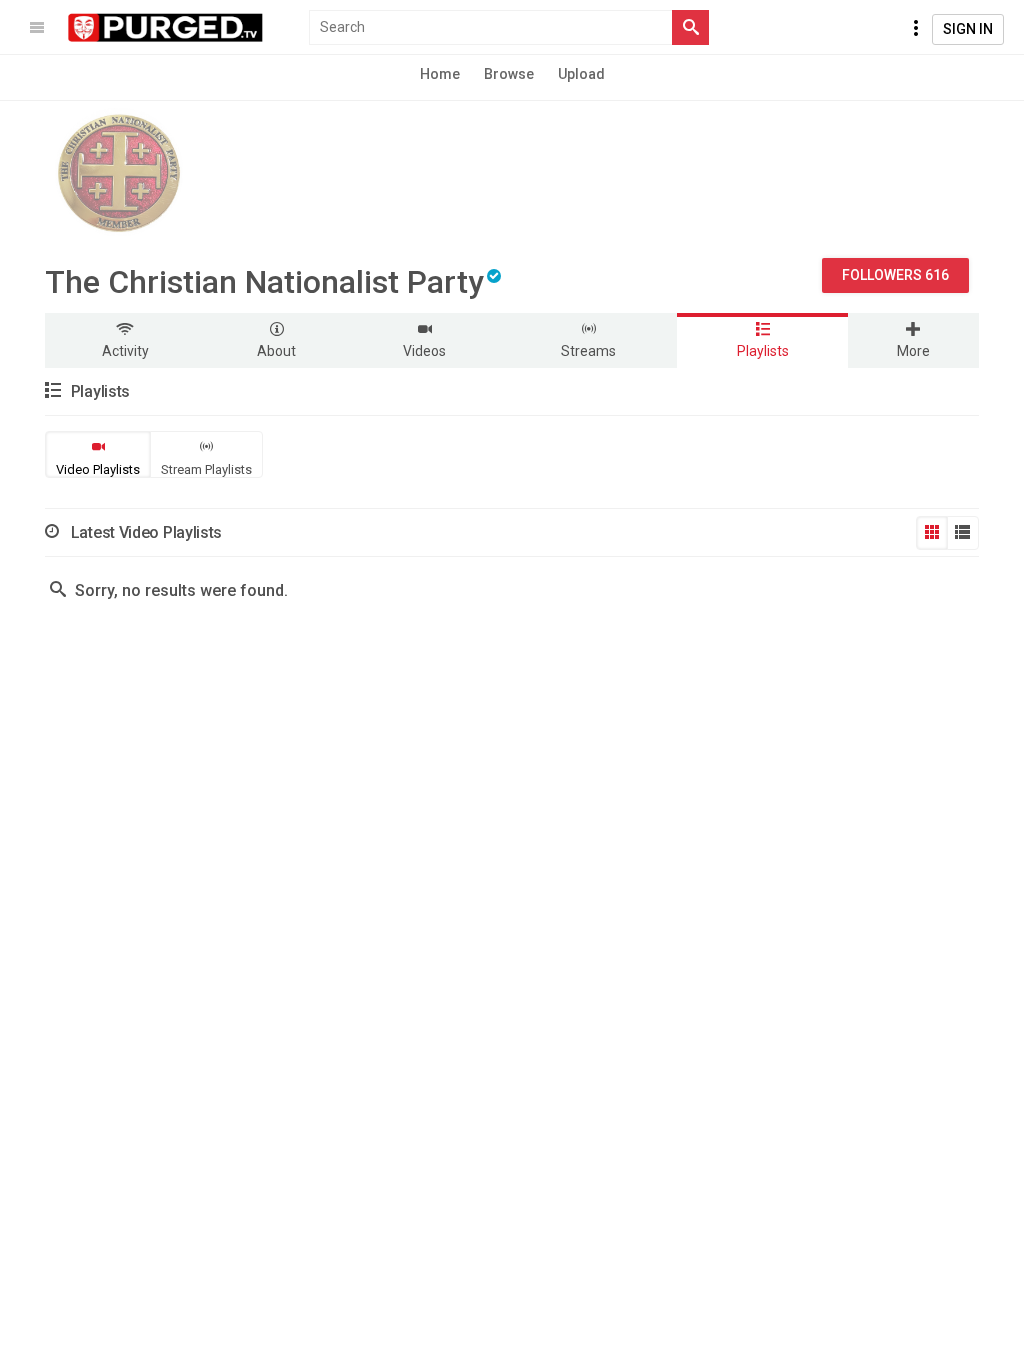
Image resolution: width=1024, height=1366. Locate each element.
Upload (581, 74)
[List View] (963, 533)
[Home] (166, 28)
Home (440, 74)
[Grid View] (932, 533)
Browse (509, 74)
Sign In (968, 29)
